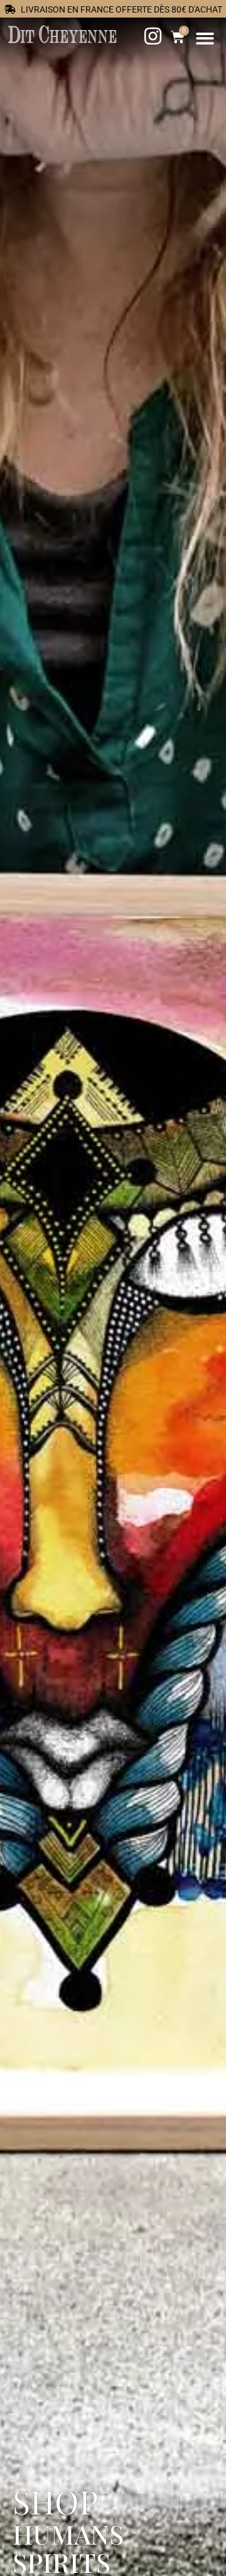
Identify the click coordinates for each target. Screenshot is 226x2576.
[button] (206, 39)
